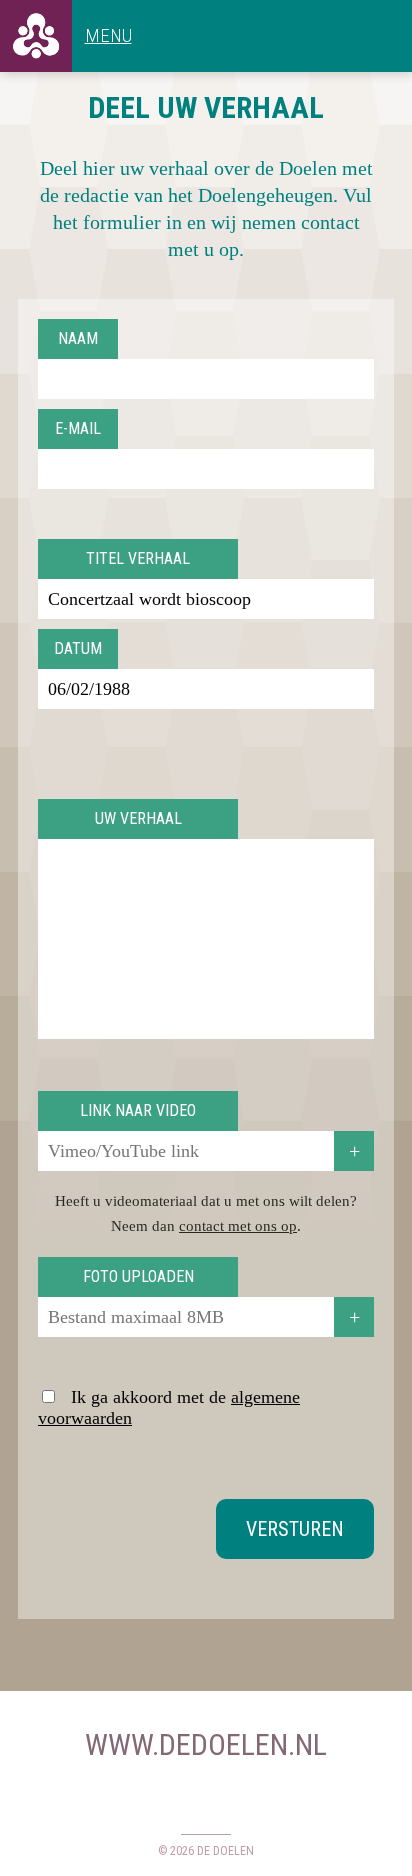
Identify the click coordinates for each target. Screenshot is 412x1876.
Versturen (295, 1529)
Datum (78, 648)
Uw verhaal (138, 818)
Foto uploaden (138, 1276)
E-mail (78, 428)
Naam (78, 338)
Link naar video (138, 1110)
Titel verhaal (138, 558)
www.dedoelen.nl (206, 1744)
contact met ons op (238, 1226)
